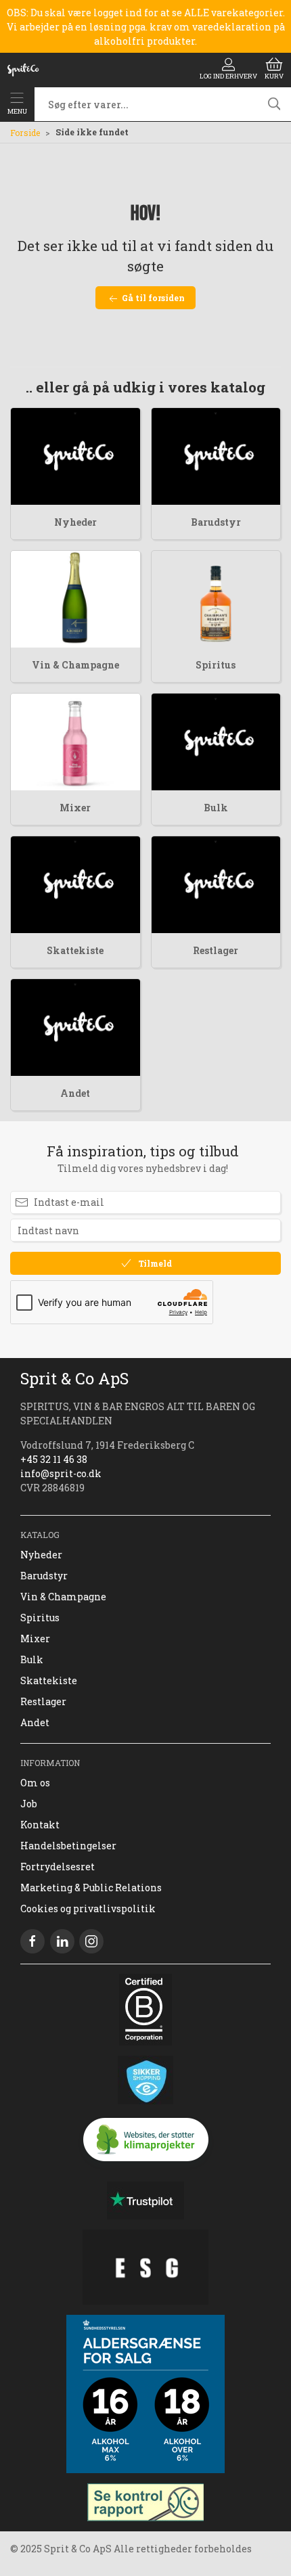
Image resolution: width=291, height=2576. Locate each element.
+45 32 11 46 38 (54, 1459)
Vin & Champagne (75, 665)
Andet (75, 1093)
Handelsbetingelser (68, 1846)
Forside (25, 133)
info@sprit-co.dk (61, 1473)
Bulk (216, 808)
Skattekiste (75, 950)
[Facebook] (32, 1941)
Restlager (216, 950)
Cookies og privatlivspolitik (88, 1908)
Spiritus (216, 665)
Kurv (274, 76)
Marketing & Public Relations (91, 1888)
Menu (17, 111)
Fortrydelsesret (58, 1867)
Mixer (75, 808)
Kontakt (40, 1825)
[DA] (23, 70)
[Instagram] (91, 1941)
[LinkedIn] (62, 1941)
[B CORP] (145, 2010)
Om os (35, 1783)
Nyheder (75, 522)
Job (29, 1804)
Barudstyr (216, 522)
